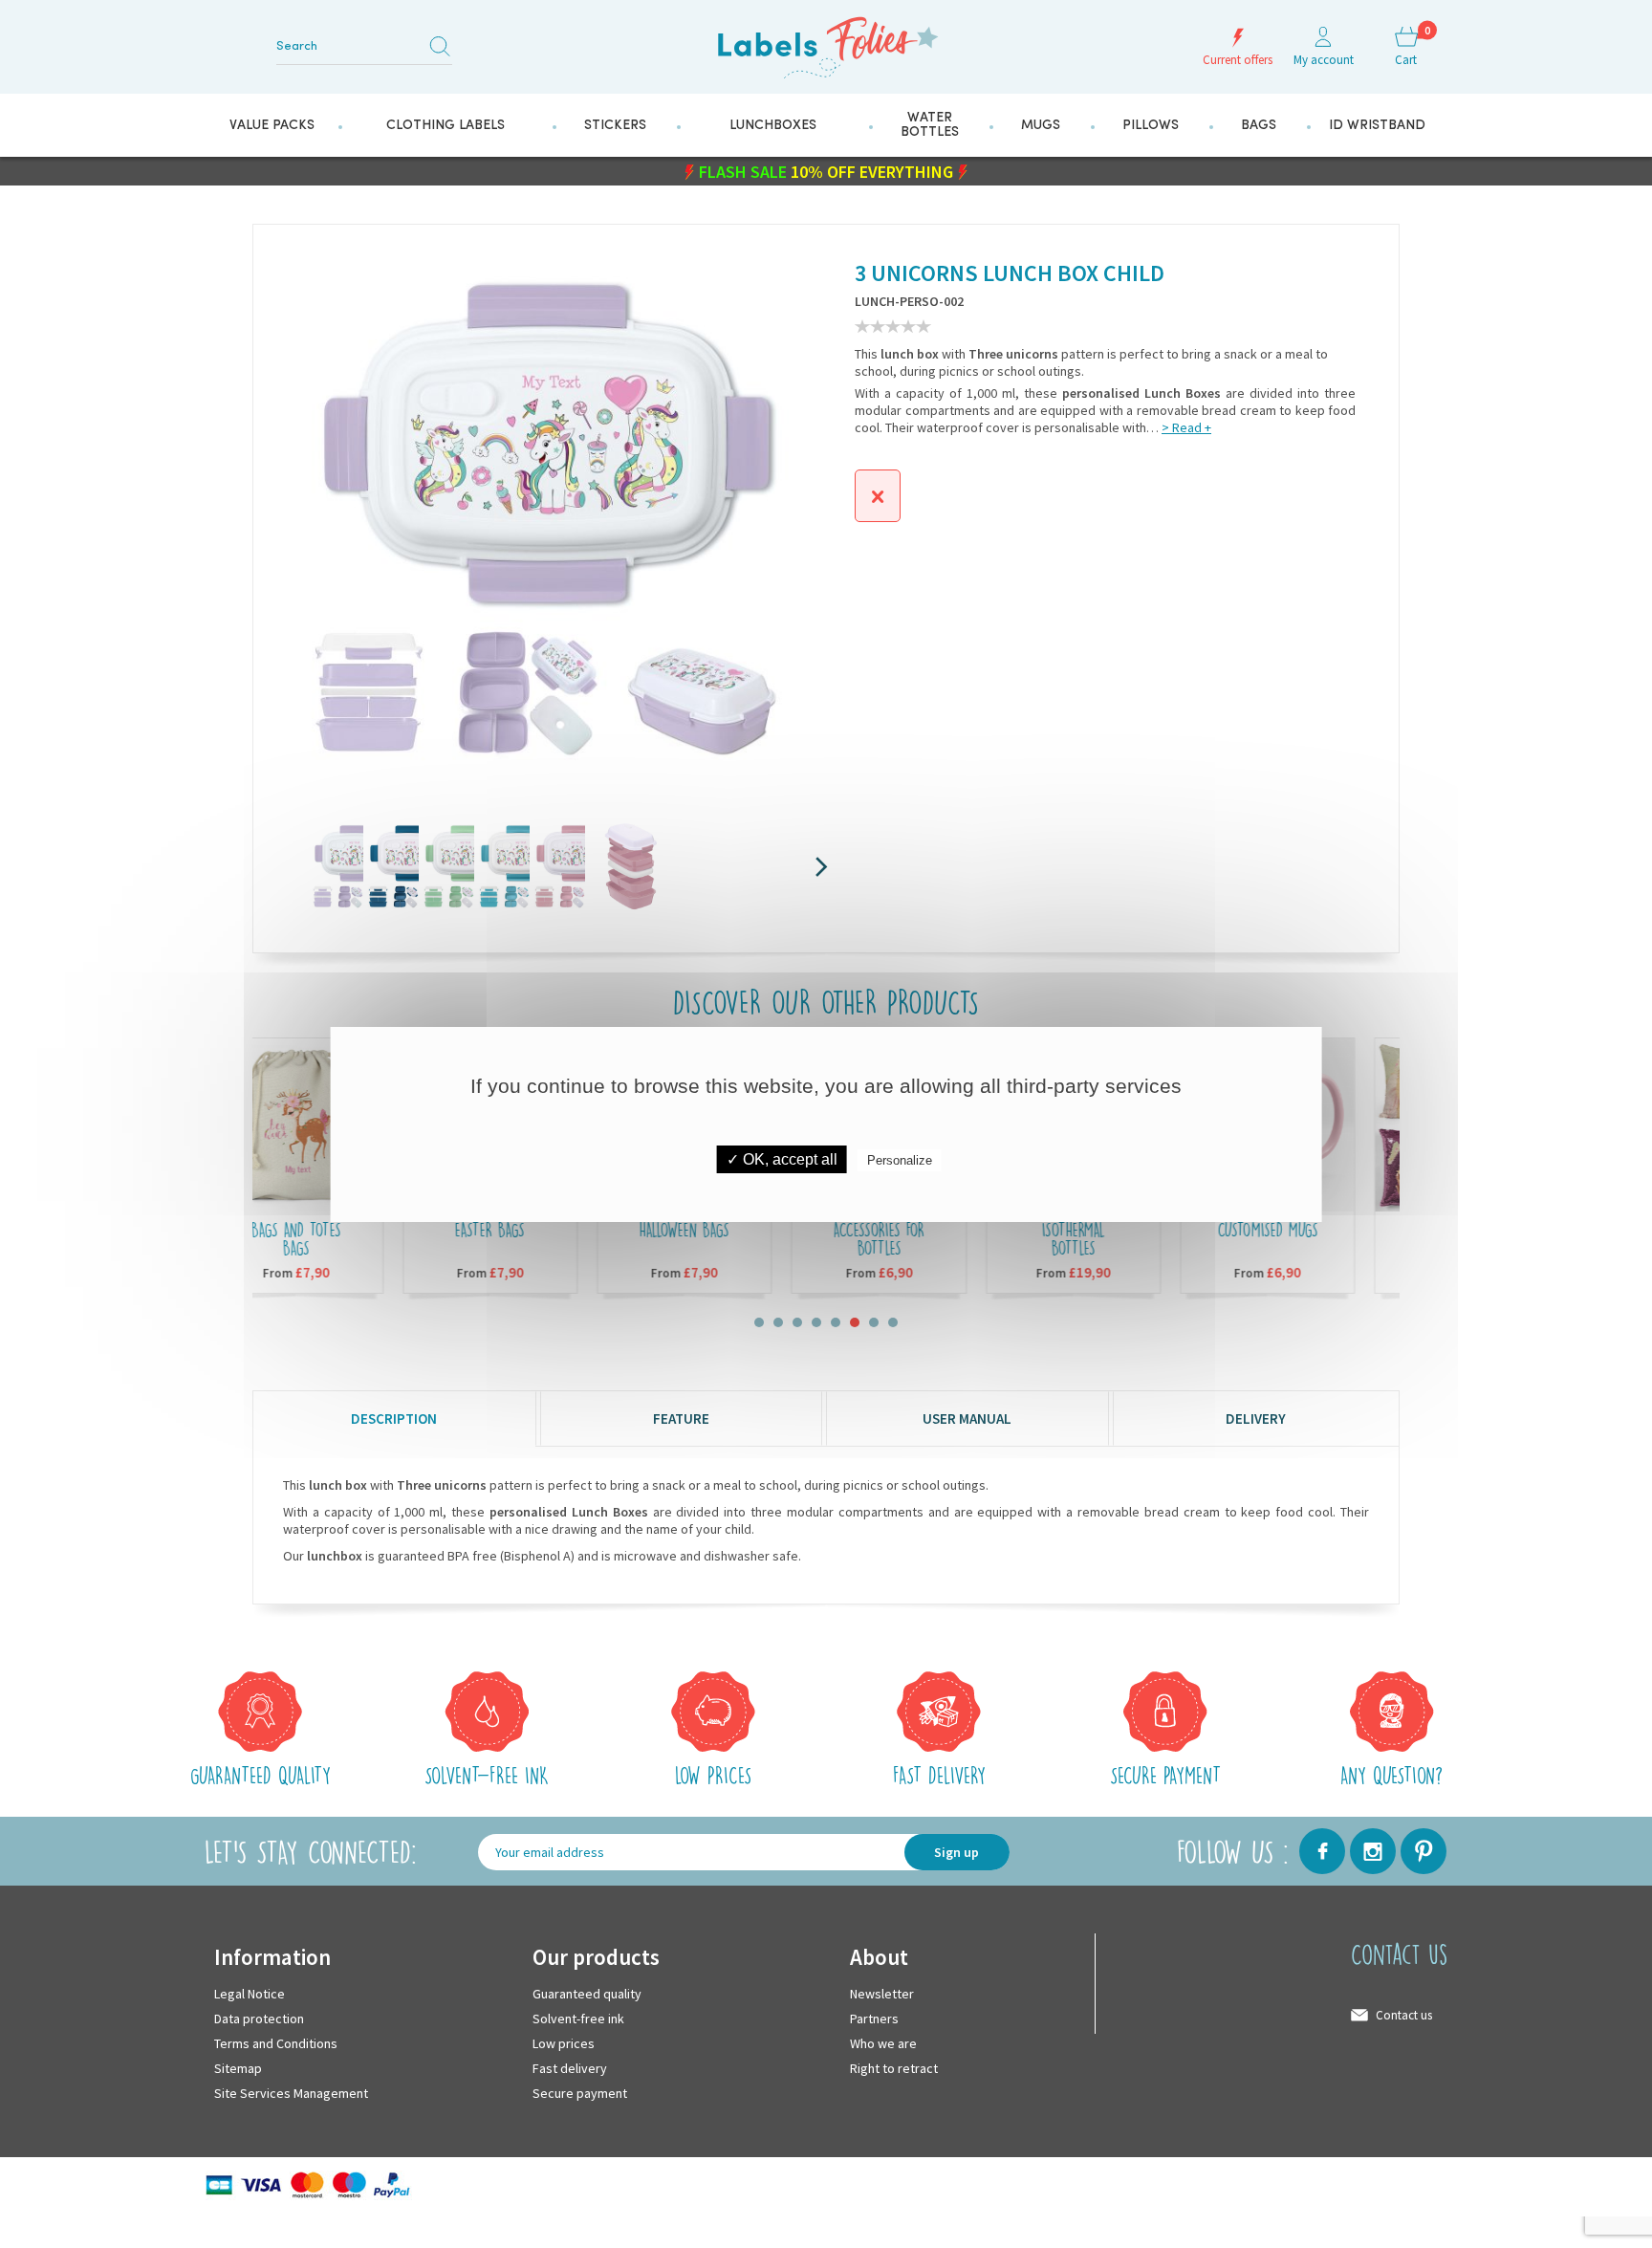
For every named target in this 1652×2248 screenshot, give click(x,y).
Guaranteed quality (587, 1993)
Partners (874, 2018)
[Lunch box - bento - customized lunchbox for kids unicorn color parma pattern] (331, 865)
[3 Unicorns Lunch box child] (386, 865)
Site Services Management (291, 2092)
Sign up (956, 1851)
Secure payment (580, 2092)
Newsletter (882, 1993)
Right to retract (894, 2067)
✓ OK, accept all (782, 1159)
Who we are (883, 2042)
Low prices (564, 2042)
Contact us (1404, 2014)
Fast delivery (570, 2067)
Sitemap (238, 2067)
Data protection (259, 2018)
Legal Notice (250, 1993)
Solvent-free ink (578, 2018)
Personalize (900, 1160)
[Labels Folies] (826, 41)
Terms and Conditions (276, 2042)
